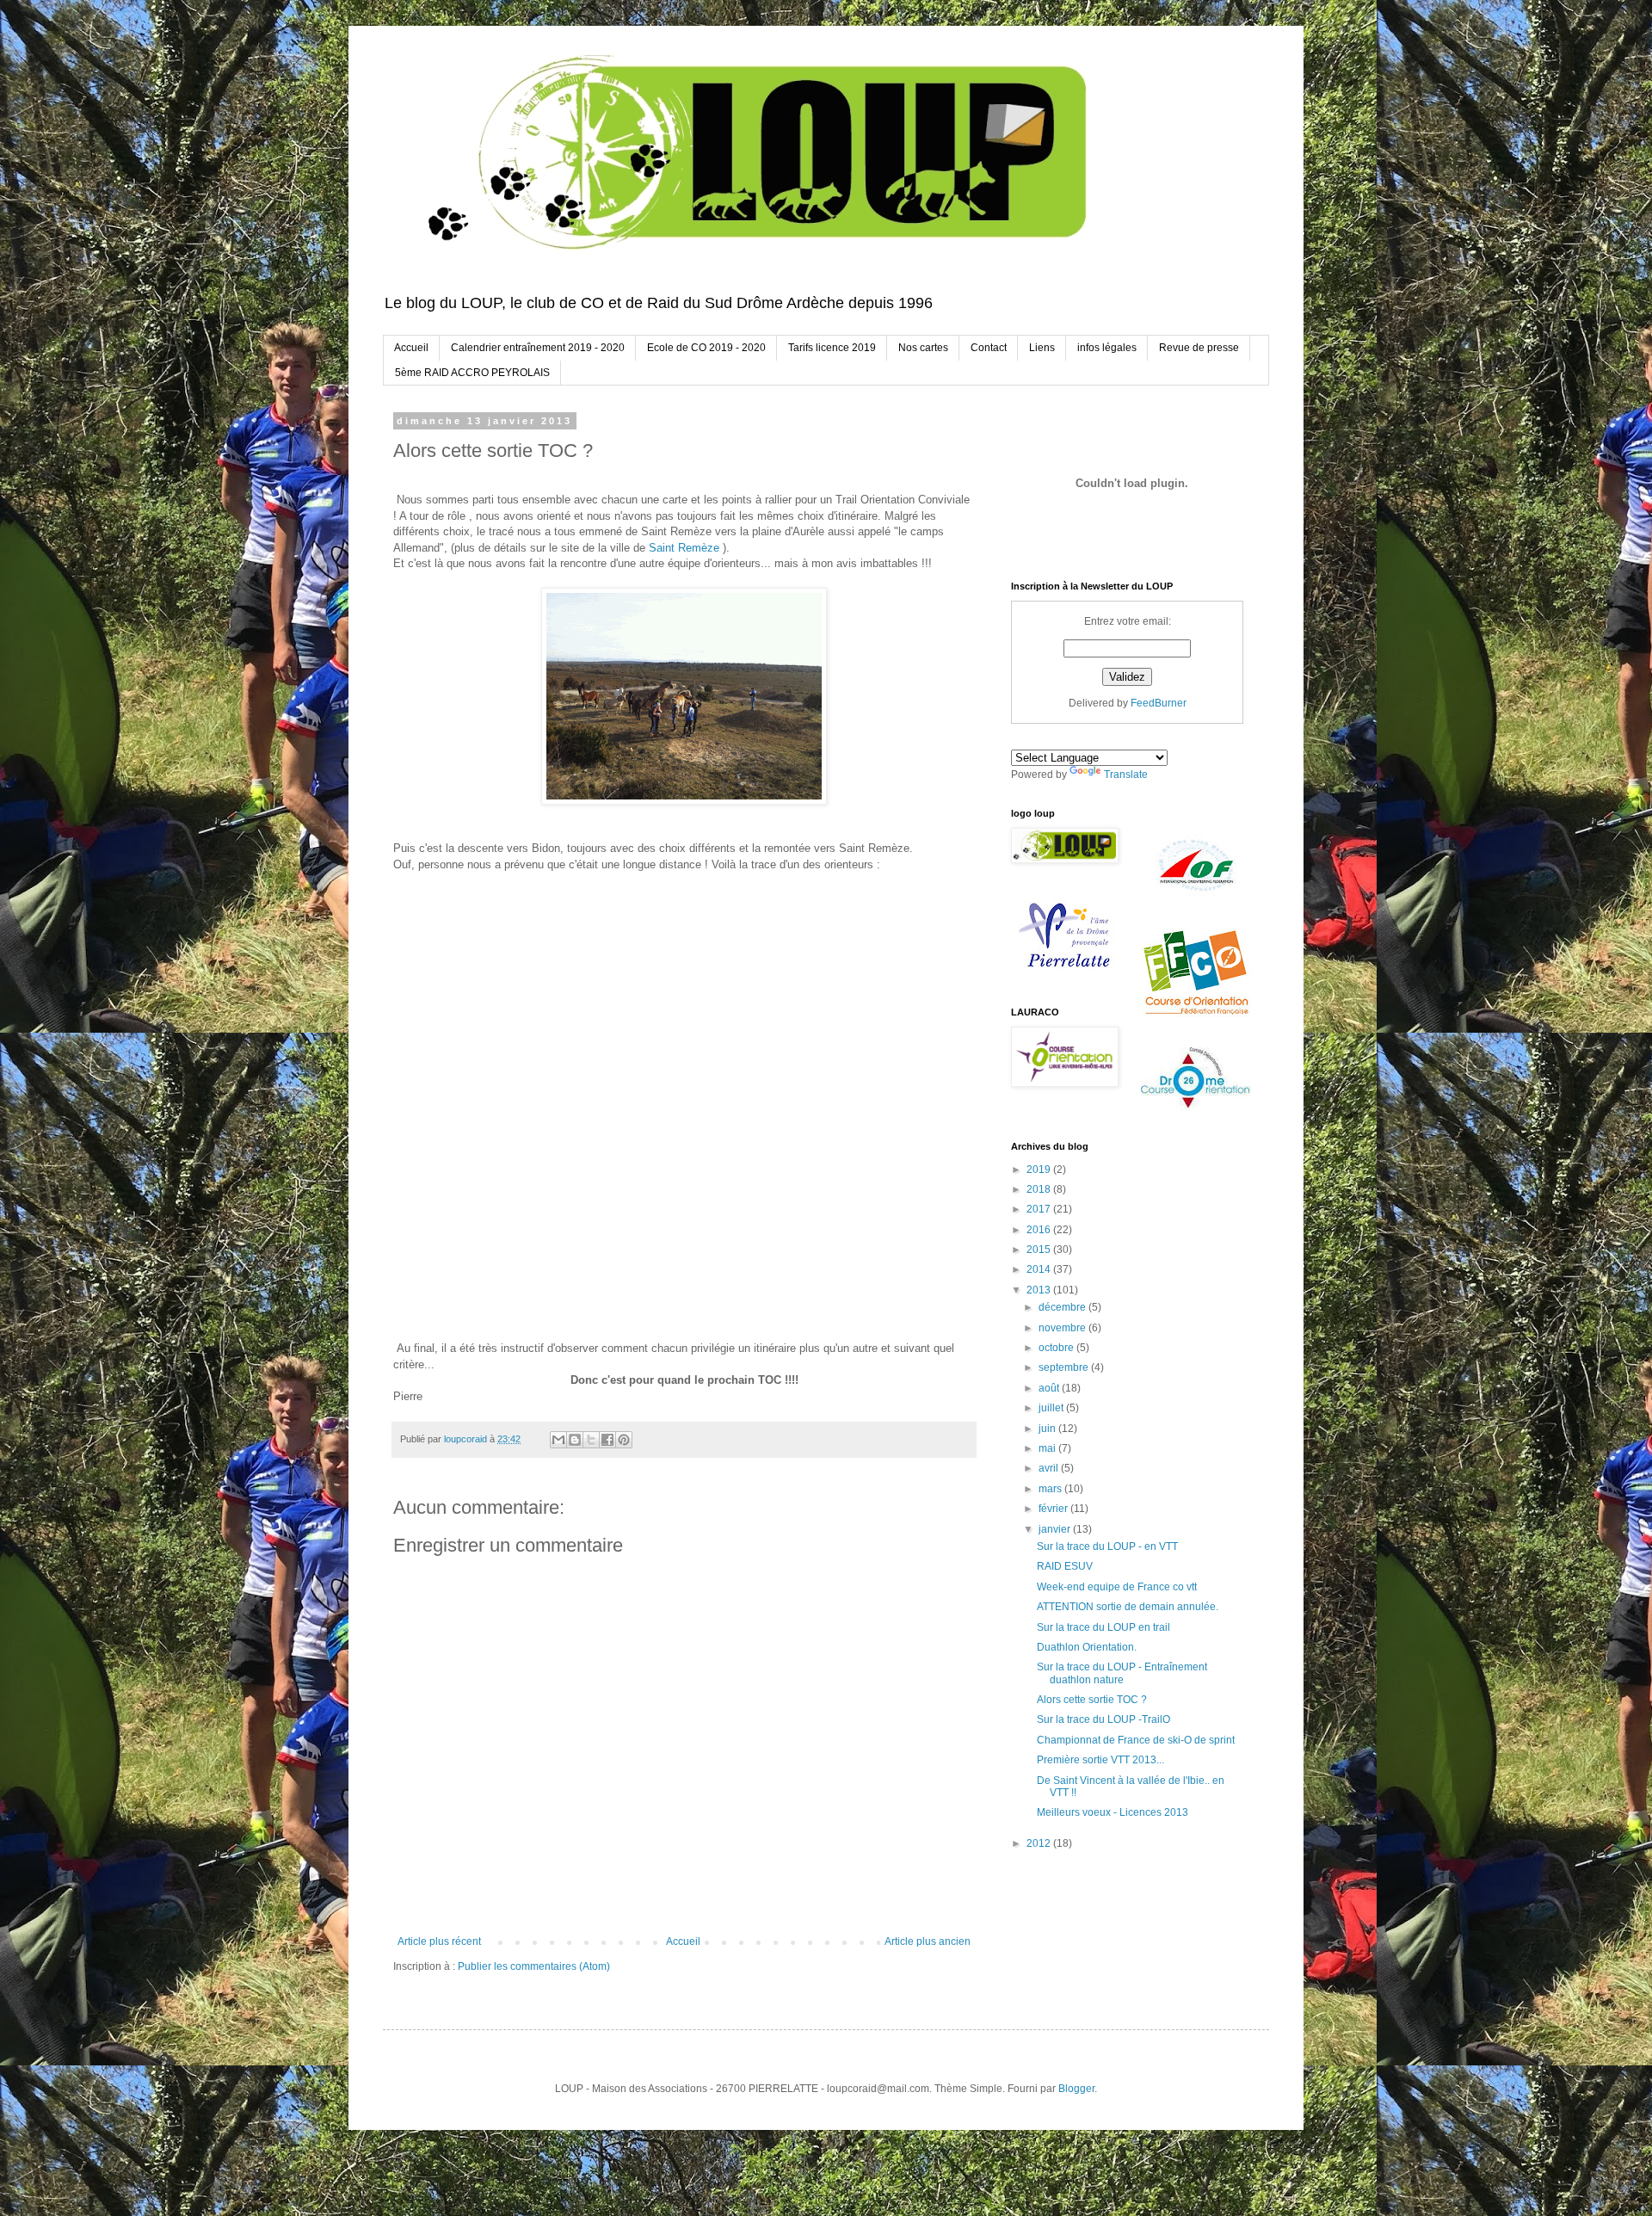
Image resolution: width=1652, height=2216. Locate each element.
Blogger (1076, 2089)
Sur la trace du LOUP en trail (1103, 1627)
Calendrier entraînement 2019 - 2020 (538, 348)
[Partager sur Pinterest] (624, 1440)
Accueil (411, 348)
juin (1048, 1429)
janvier (1056, 1529)
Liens (1042, 348)
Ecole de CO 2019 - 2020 (706, 348)
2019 (1040, 1170)
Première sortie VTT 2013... (1100, 1760)
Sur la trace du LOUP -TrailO (1103, 1719)
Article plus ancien (928, 1941)
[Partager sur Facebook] (607, 1440)
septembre (1065, 1367)
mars (1051, 1489)
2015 (1040, 1250)
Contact (989, 348)
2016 (1040, 1230)
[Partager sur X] (591, 1440)
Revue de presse (1199, 348)
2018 (1040, 1189)
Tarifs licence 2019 (832, 348)
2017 (1040, 1209)
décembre (1063, 1307)
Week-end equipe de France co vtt (1117, 1587)
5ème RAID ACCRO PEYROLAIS (472, 373)
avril (1050, 1468)
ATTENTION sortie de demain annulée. (1128, 1607)
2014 (1040, 1269)
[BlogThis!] (575, 1440)
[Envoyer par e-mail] (558, 1440)
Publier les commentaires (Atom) (534, 1966)
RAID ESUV (1065, 1566)
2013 (1040, 1290)
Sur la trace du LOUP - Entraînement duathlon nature (1122, 1673)
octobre (1057, 1348)
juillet (1052, 1408)
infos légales (1107, 348)
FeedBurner (1159, 703)
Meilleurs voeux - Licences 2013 (1113, 1812)
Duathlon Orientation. (1087, 1647)
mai (1048, 1448)
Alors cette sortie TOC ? (1092, 1700)
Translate (1126, 775)
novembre (1063, 1328)
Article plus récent (439, 1941)
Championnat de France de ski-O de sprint (1136, 1740)
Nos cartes (923, 348)
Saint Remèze (684, 548)
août (1050, 1388)
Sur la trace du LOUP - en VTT (1107, 1546)
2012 (1040, 1843)
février (1054, 1509)
